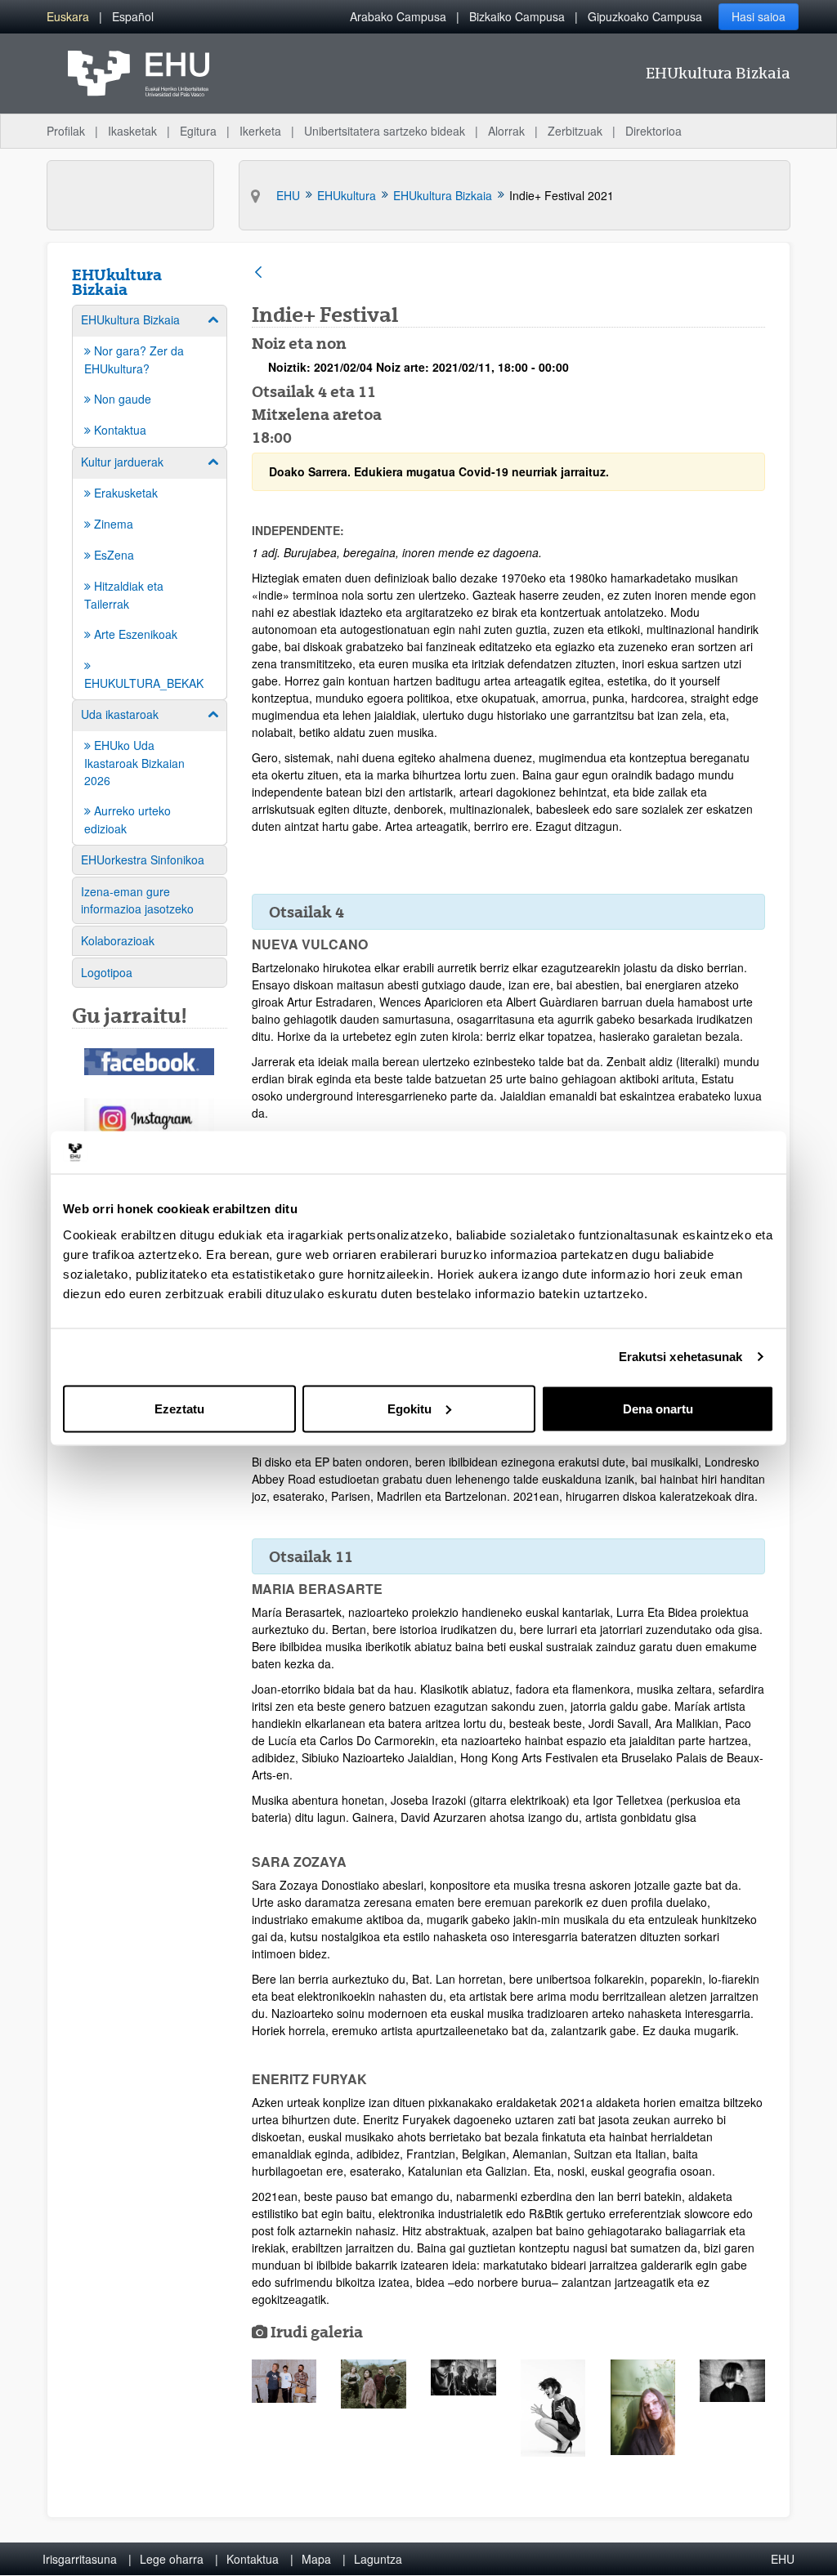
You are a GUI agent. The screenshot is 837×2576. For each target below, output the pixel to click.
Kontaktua (253, 2559)
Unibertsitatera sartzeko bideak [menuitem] (385, 131)
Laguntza (378, 2559)
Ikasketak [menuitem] (132, 131)
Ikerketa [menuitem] (260, 131)
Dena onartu (658, 1408)
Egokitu (410, 1408)
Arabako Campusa (398, 16)
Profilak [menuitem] (66, 131)
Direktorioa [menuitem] (653, 131)
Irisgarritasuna (80, 2559)
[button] (284, 2382)
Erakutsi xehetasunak (681, 1357)
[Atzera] (258, 273)
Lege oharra (172, 2559)
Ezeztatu (179, 1408)
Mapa (316, 2559)
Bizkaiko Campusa (517, 16)
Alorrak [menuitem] (506, 131)
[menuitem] (68, 17)
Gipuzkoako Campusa (645, 16)
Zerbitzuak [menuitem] (575, 131)
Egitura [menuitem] (198, 131)
